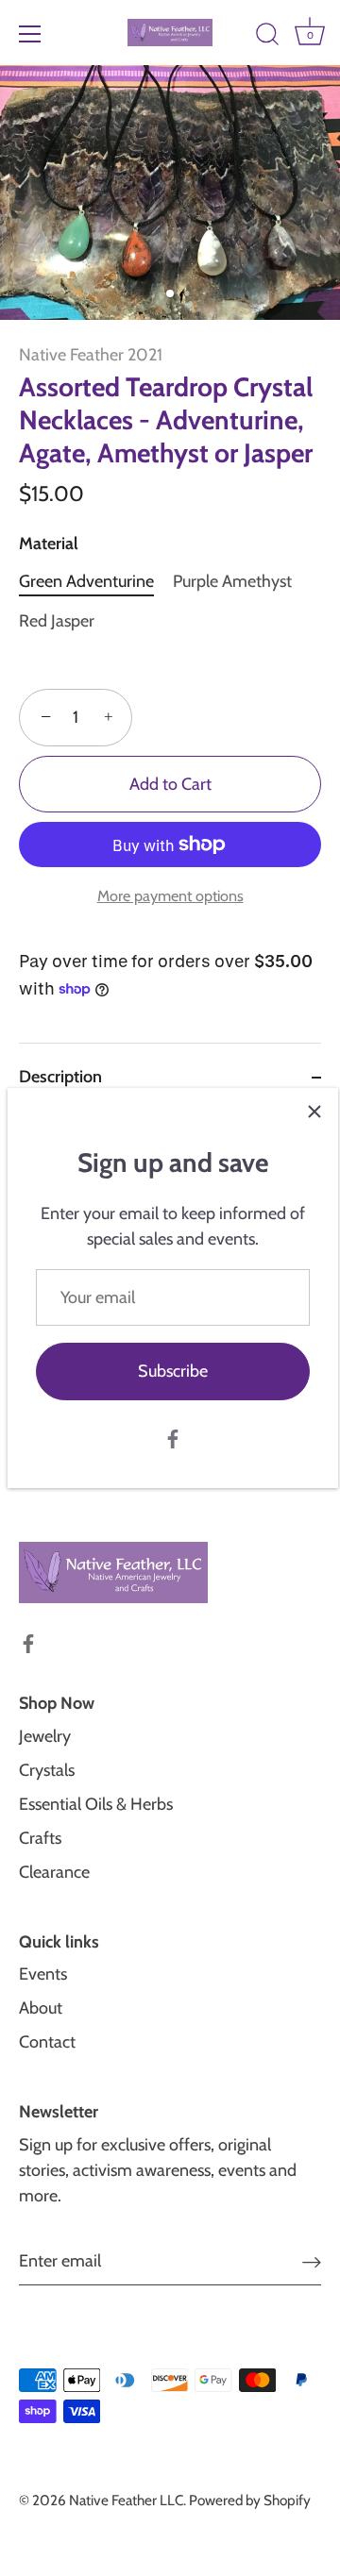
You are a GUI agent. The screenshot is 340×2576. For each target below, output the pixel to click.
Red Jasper (57, 621)
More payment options (170, 895)
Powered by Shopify (250, 2500)
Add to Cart (170, 784)
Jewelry (45, 1736)
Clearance (54, 1872)
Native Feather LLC (126, 2500)
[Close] (314, 1112)
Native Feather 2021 (91, 355)
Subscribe (173, 1371)
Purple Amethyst (232, 582)
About (41, 2008)
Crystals (47, 1770)
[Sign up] (312, 2261)
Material (49, 544)
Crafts (40, 1838)
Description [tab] (60, 1077)
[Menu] (30, 34)
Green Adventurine (86, 582)
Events (43, 1974)
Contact (47, 2042)
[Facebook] (173, 1438)
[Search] (267, 37)
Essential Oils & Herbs (96, 1804)
